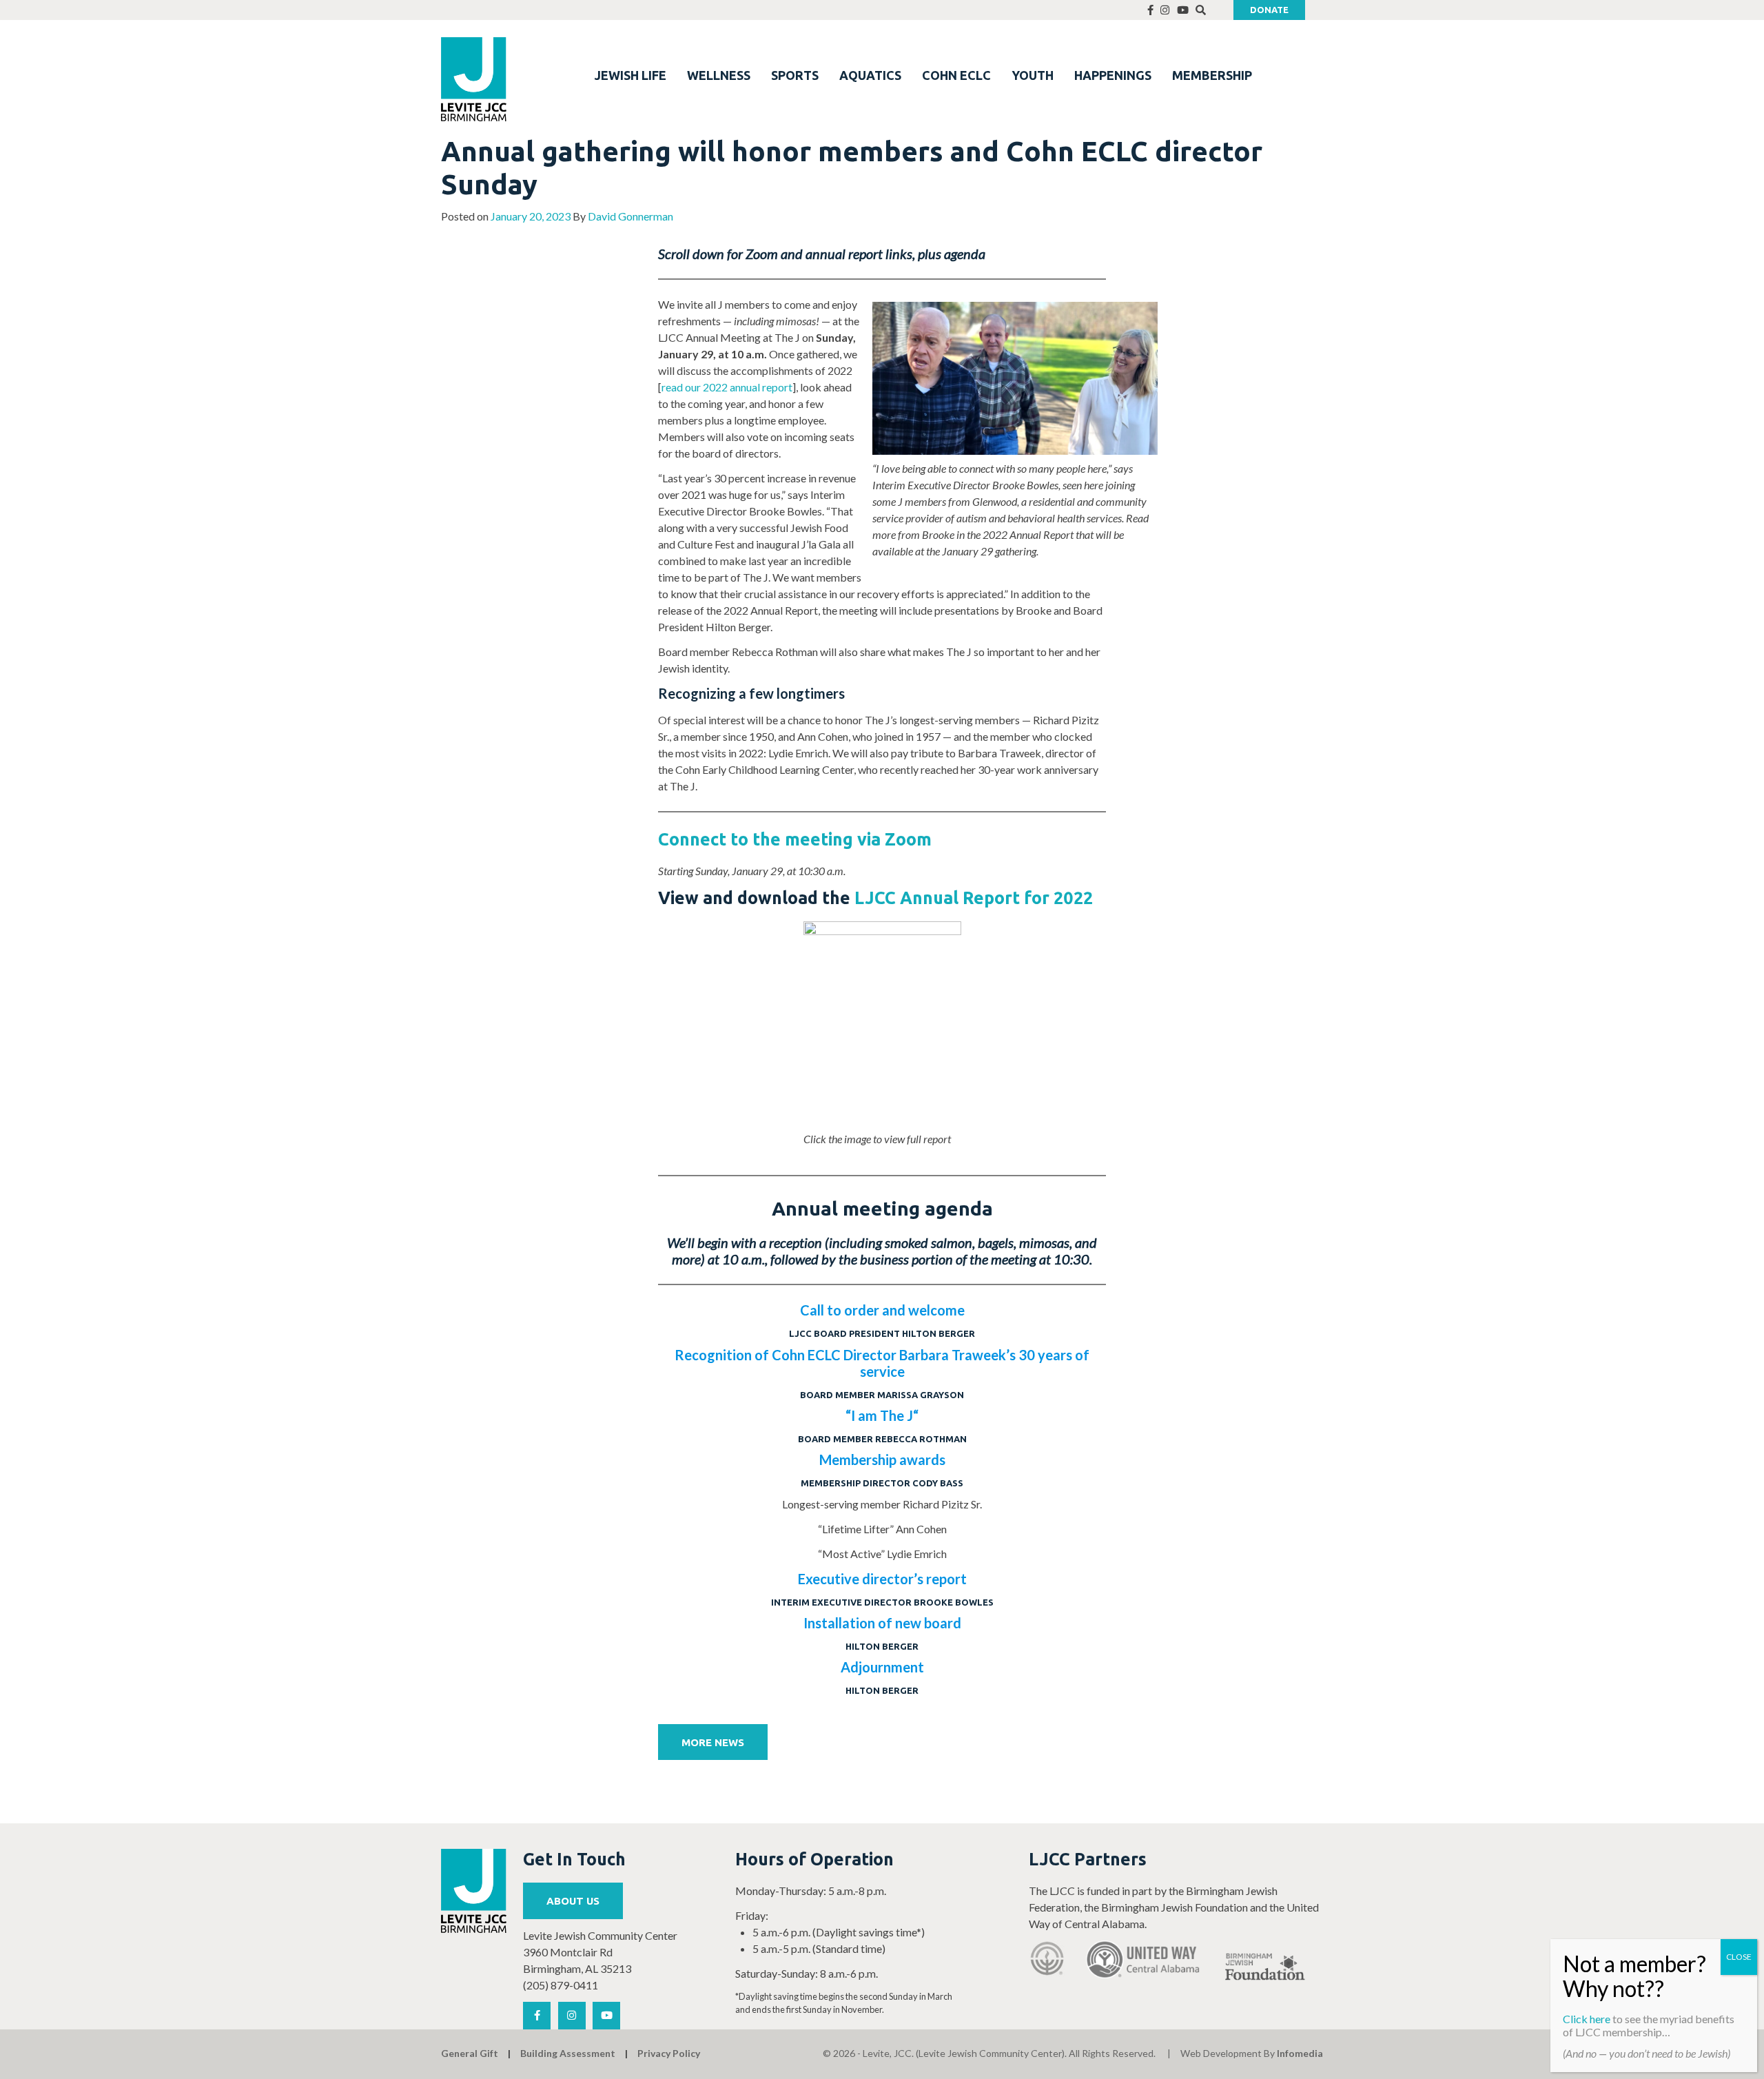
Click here (1587, 2019)
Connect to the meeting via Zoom (795, 839)
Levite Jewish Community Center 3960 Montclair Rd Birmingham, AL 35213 (600, 1952)
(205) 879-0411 (561, 1985)
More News (713, 1742)
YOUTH (1033, 75)
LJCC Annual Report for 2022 (974, 898)
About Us (573, 1901)
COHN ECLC (956, 75)
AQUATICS (870, 75)
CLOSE (1739, 1957)
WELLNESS (719, 75)
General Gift (470, 2053)
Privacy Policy (669, 2053)
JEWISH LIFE (630, 75)
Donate (1269, 10)
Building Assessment (568, 2053)
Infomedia (1300, 2053)
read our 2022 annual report (727, 387)
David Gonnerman (630, 216)
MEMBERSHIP (1212, 75)
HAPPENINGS (1113, 75)
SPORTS (795, 75)
